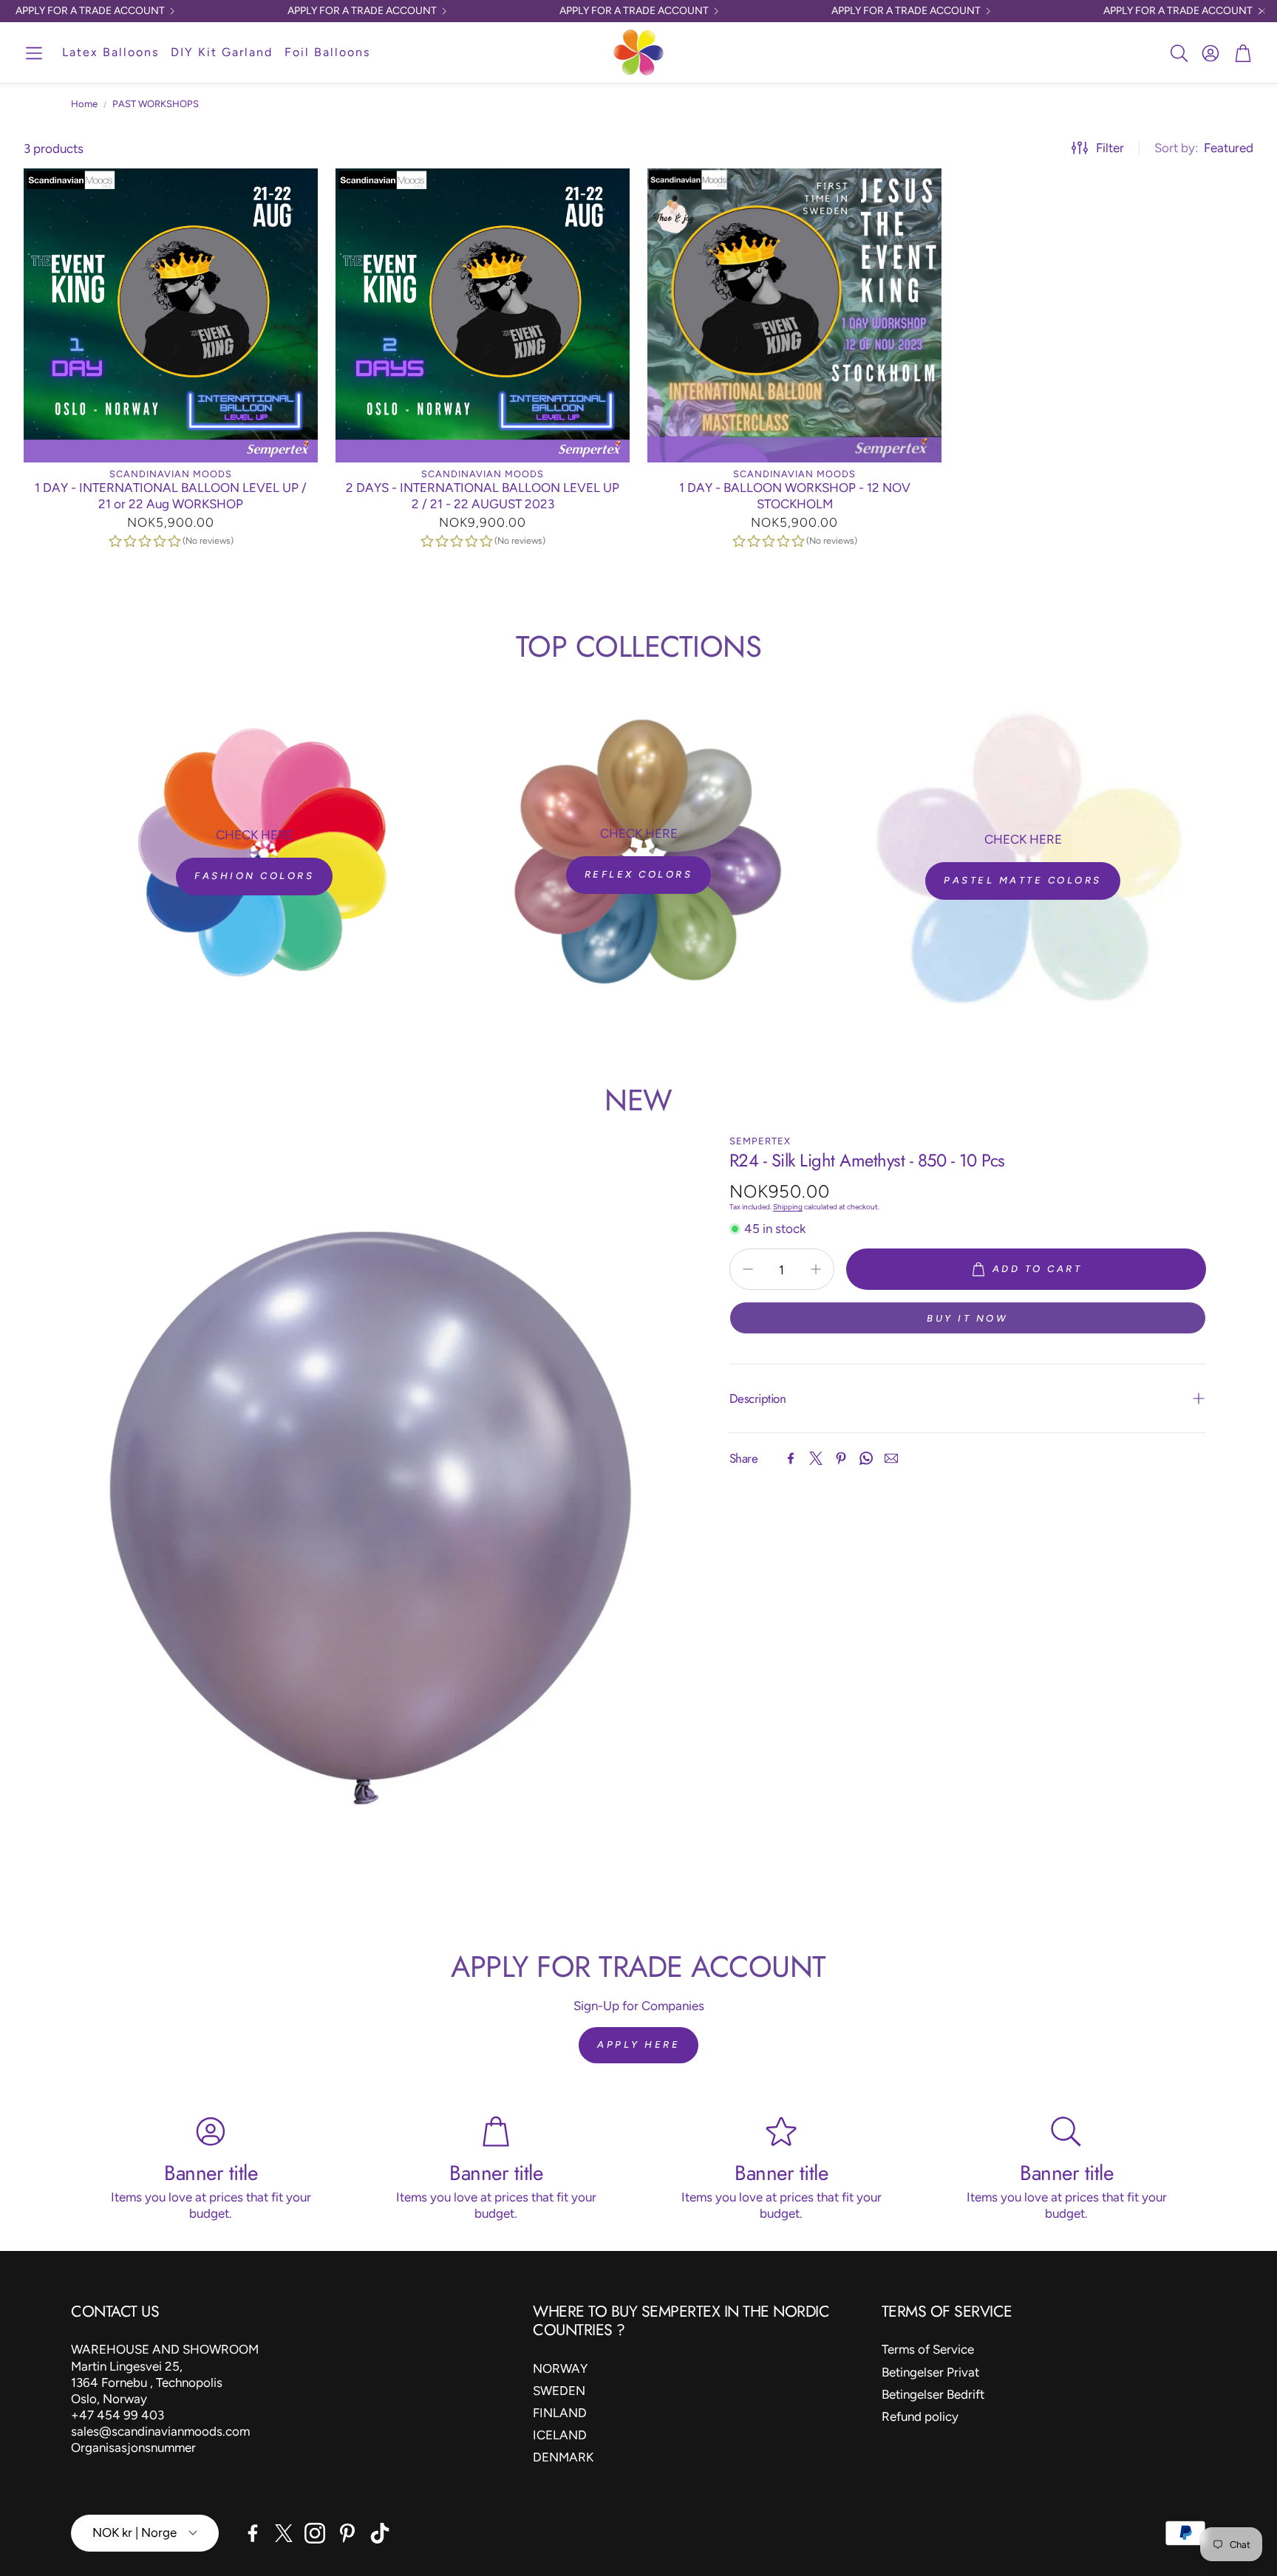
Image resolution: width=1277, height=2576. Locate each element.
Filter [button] (1110, 148)
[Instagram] (315, 2533)
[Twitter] (816, 1458)
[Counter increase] (816, 1269)
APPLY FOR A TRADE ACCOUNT (90, 11)
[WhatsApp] (866, 1458)
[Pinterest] (841, 1458)
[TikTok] (380, 2533)
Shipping (788, 1207)
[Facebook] (791, 1458)
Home (84, 104)
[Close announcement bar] (1262, 11)
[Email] (891, 1458)
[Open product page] (171, 315)
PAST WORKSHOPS (156, 104)
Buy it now (967, 1318)
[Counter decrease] (748, 1269)
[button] (34, 54)
